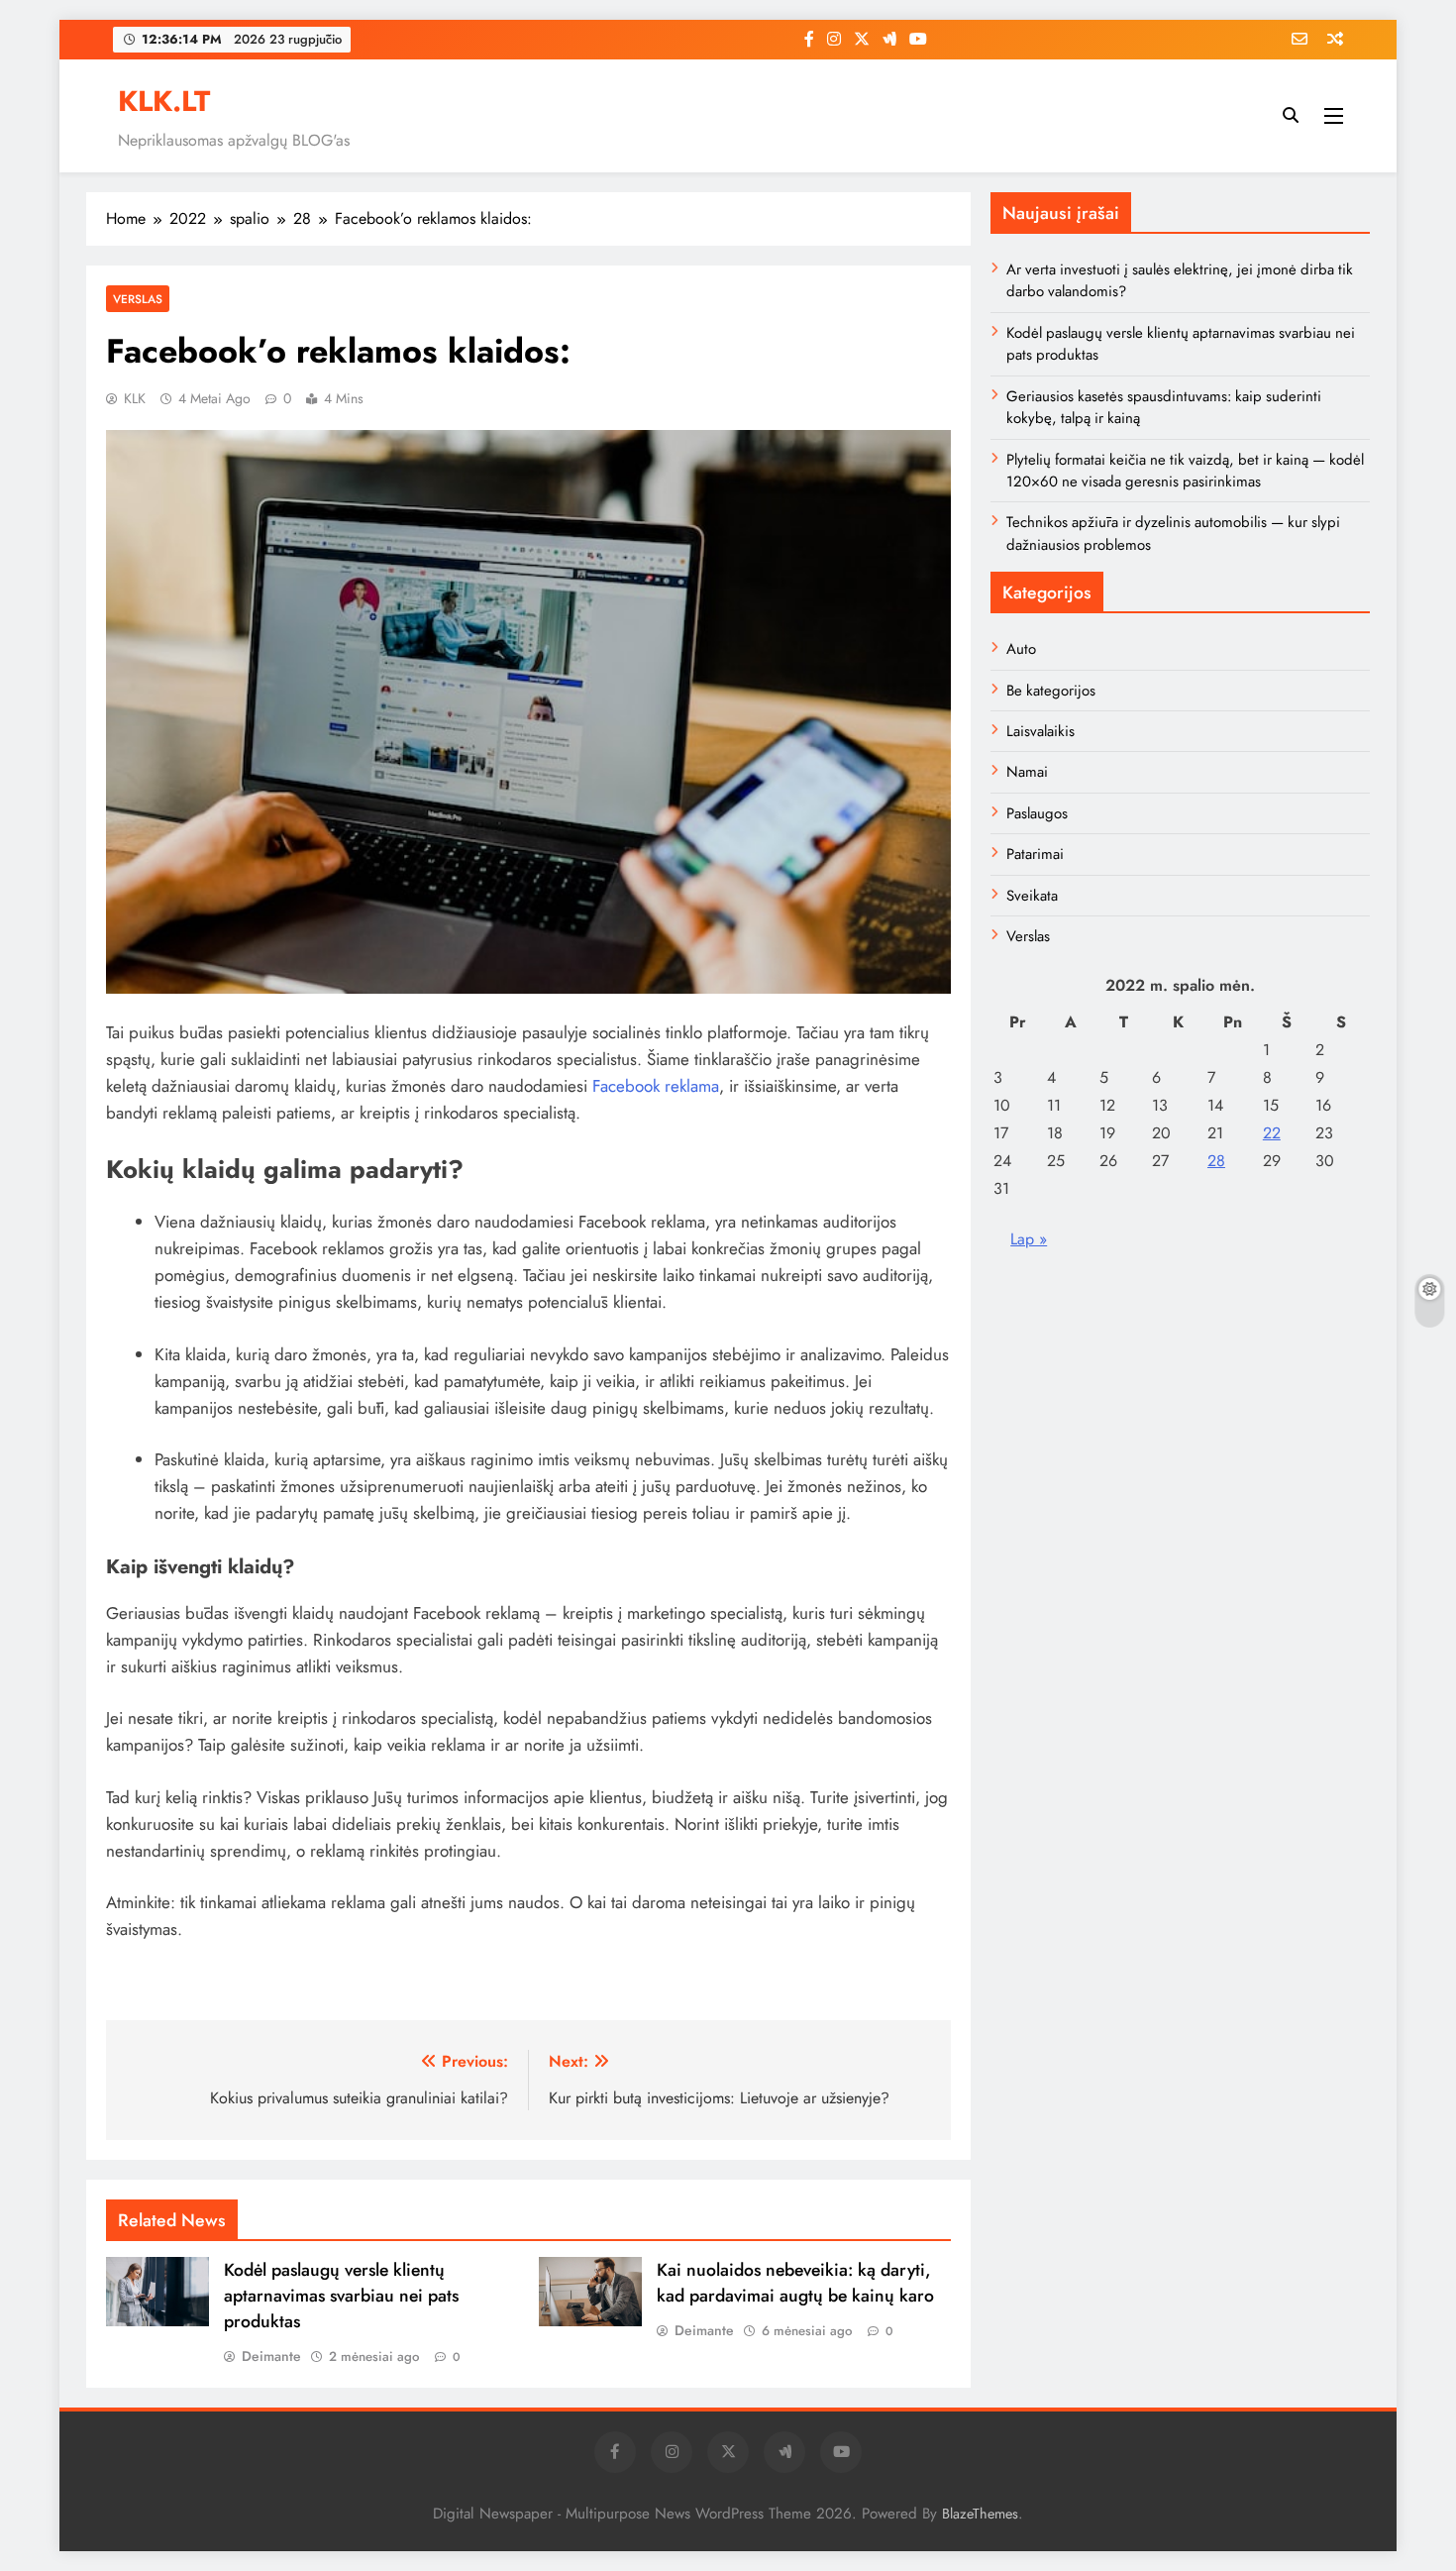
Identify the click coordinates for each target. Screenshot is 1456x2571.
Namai (1027, 772)
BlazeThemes (980, 2514)
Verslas (138, 299)
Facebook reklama (656, 1086)
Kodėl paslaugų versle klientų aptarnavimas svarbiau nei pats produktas (341, 2296)
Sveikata (1032, 896)
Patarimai (1035, 854)
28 (1216, 1161)
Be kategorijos (1051, 691)
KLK (135, 398)
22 (1272, 1133)
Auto (1021, 649)
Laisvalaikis (1040, 731)
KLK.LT (164, 101)
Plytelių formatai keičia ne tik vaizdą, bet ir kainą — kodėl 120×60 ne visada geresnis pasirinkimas (1185, 471)
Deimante (271, 2356)
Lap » (1029, 1239)
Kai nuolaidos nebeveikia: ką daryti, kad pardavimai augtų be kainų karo (795, 2283)
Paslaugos (1037, 813)
